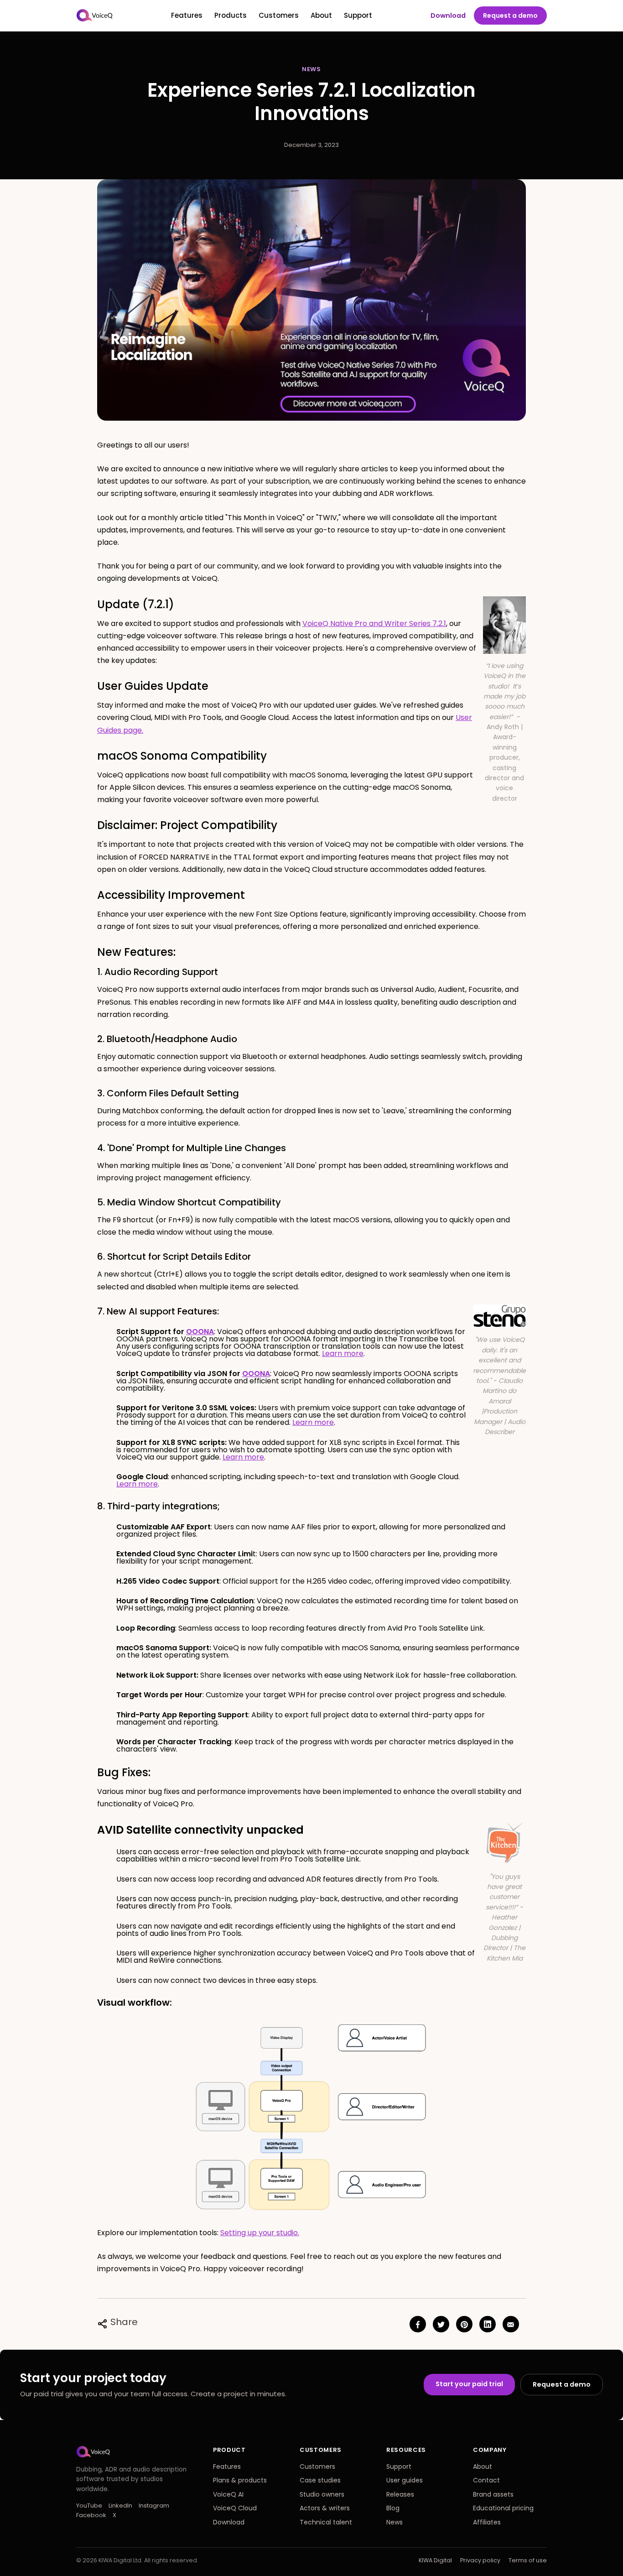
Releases (400, 2494)
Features (187, 15)
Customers (279, 15)
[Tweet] (441, 2324)
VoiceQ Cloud (235, 2508)
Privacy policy (480, 2560)
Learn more (343, 1353)
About (321, 15)
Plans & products (240, 2480)
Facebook (91, 2515)
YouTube (89, 2506)
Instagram (154, 2506)
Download (448, 16)
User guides (405, 2480)
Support (358, 15)
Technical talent (326, 2522)
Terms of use (528, 2560)
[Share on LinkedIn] (488, 2324)
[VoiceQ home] (95, 16)
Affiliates (487, 2522)
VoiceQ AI (228, 2494)
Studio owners (322, 2494)
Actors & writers (325, 2508)
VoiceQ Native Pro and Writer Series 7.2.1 (374, 623)
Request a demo (510, 16)
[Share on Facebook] (418, 2324)
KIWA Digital (435, 2560)
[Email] (511, 2324)
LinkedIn (120, 2506)
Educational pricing (503, 2508)
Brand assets (493, 2494)
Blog (393, 2508)
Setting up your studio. (260, 2233)
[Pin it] (464, 2324)
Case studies (320, 2480)
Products (231, 15)
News (395, 2522)
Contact (486, 2480)
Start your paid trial (469, 2384)
